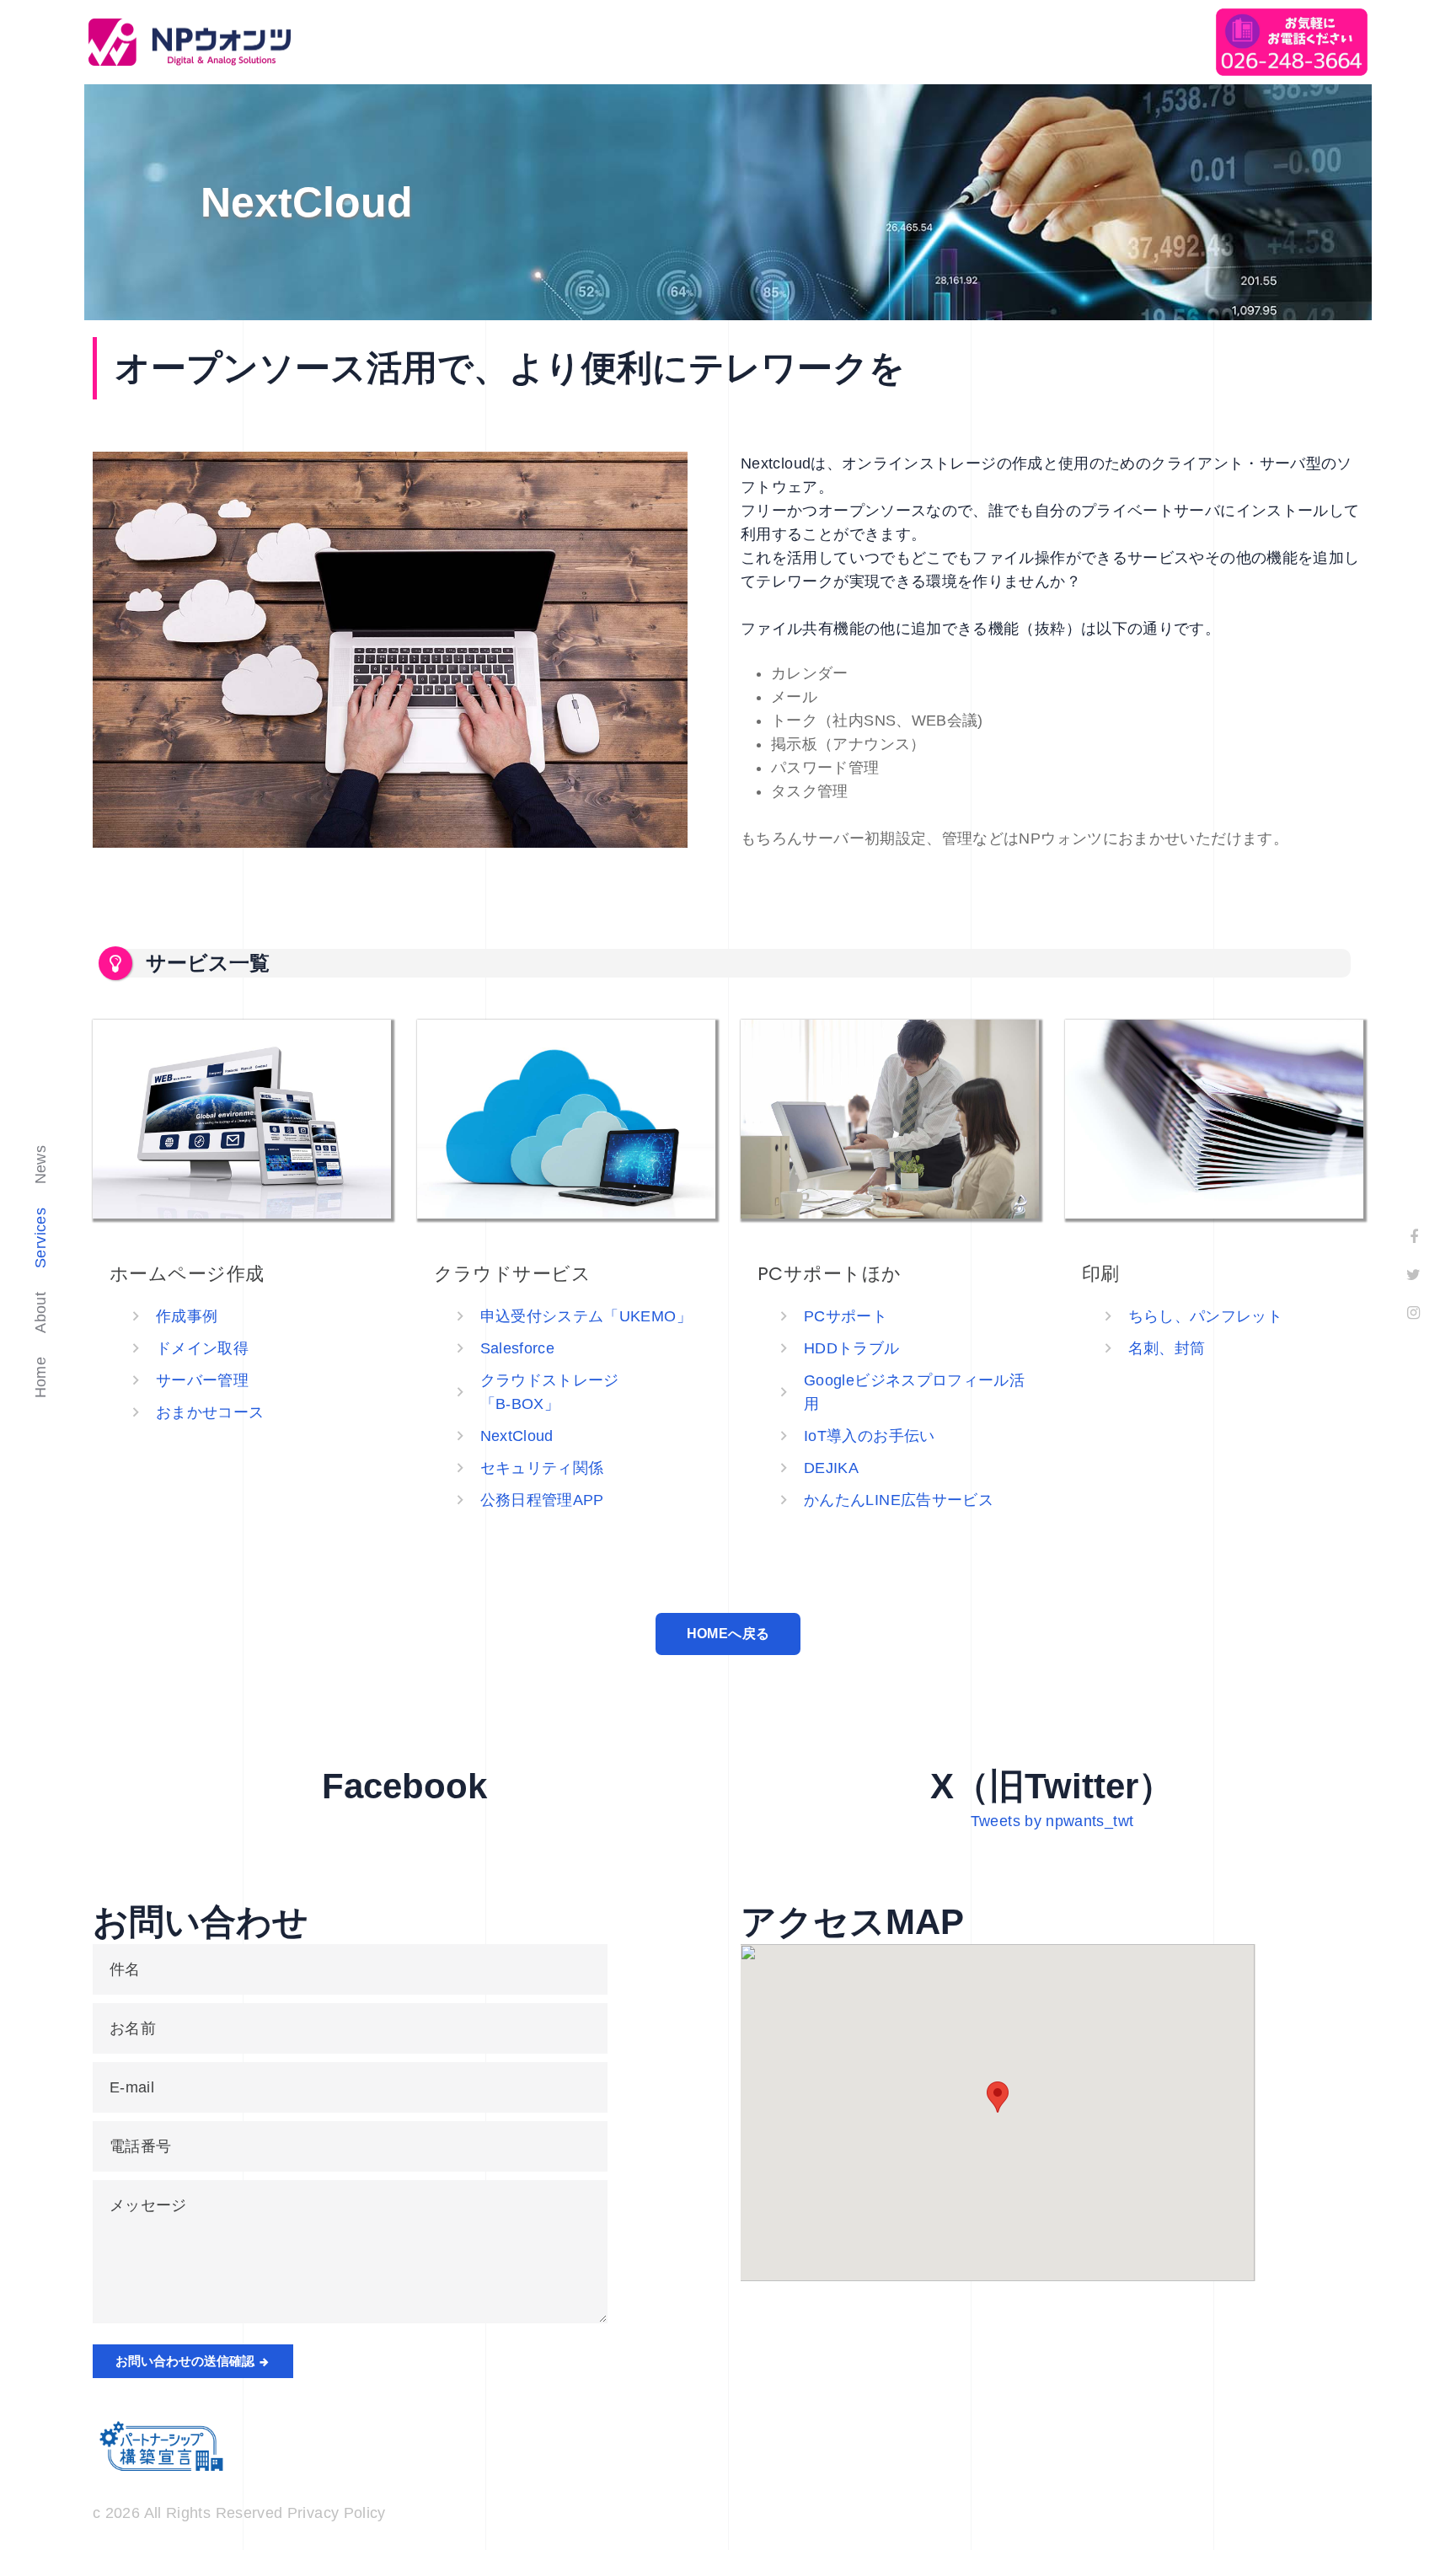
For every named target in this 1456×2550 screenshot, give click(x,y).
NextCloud (517, 1436)
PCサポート (846, 1316)
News (40, 1165)
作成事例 (187, 1316)
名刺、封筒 (1167, 1348)
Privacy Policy (337, 2513)
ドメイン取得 (202, 1348)
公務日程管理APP (542, 1500)
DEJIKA (831, 1468)
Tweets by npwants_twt (1052, 1821)
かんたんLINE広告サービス (899, 1500)
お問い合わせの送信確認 (187, 2361)
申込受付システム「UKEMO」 (586, 1316)
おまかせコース (210, 1412)
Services (40, 1238)
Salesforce (518, 1348)
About (40, 1312)
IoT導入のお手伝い (870, 1436)
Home (40, 1377)
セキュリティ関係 (542, 1468)
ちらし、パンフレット (1206, 1316)
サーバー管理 (202, 1380)
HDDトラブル (852, 1348)
